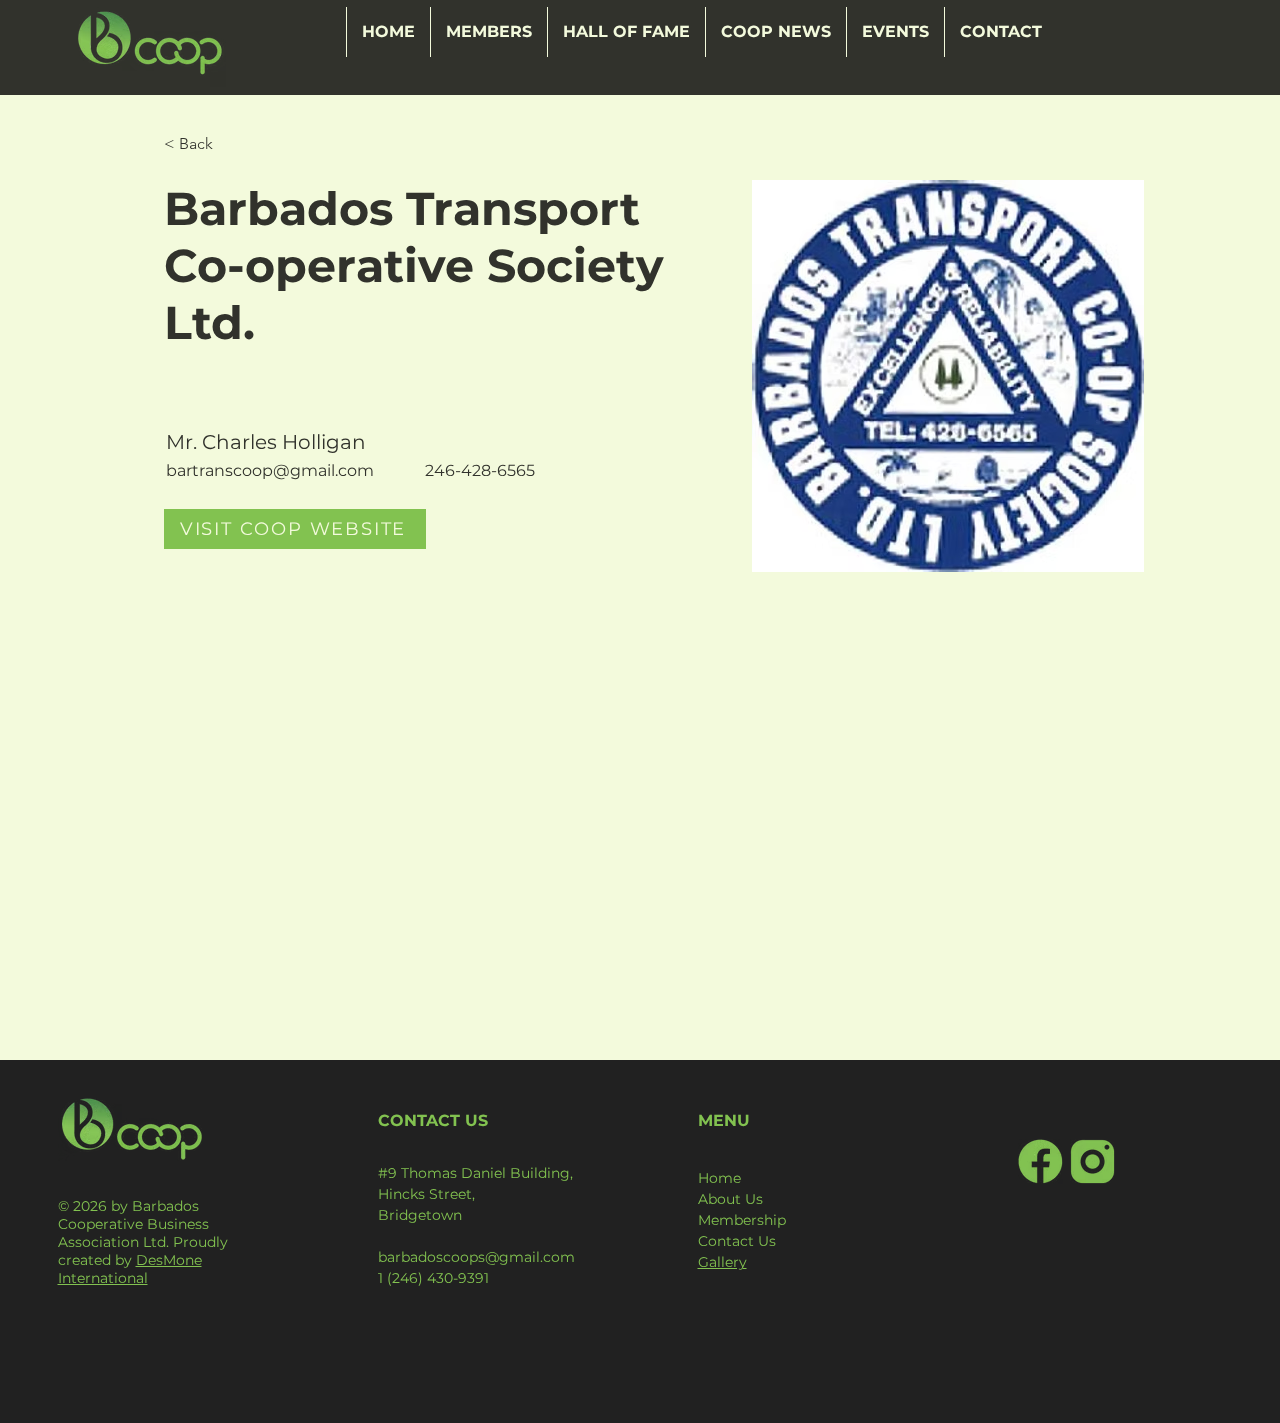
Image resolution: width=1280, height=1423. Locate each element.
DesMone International (130, 1269)
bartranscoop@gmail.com (270, 470)
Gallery (722, 1262)
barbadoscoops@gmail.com (476, 1257)
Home (719, 1178)
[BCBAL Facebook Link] (1040, 1161)
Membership (742, 1220)
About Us (730, 1199)
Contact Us (737, 1241)
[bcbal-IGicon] (1092, 1161)
